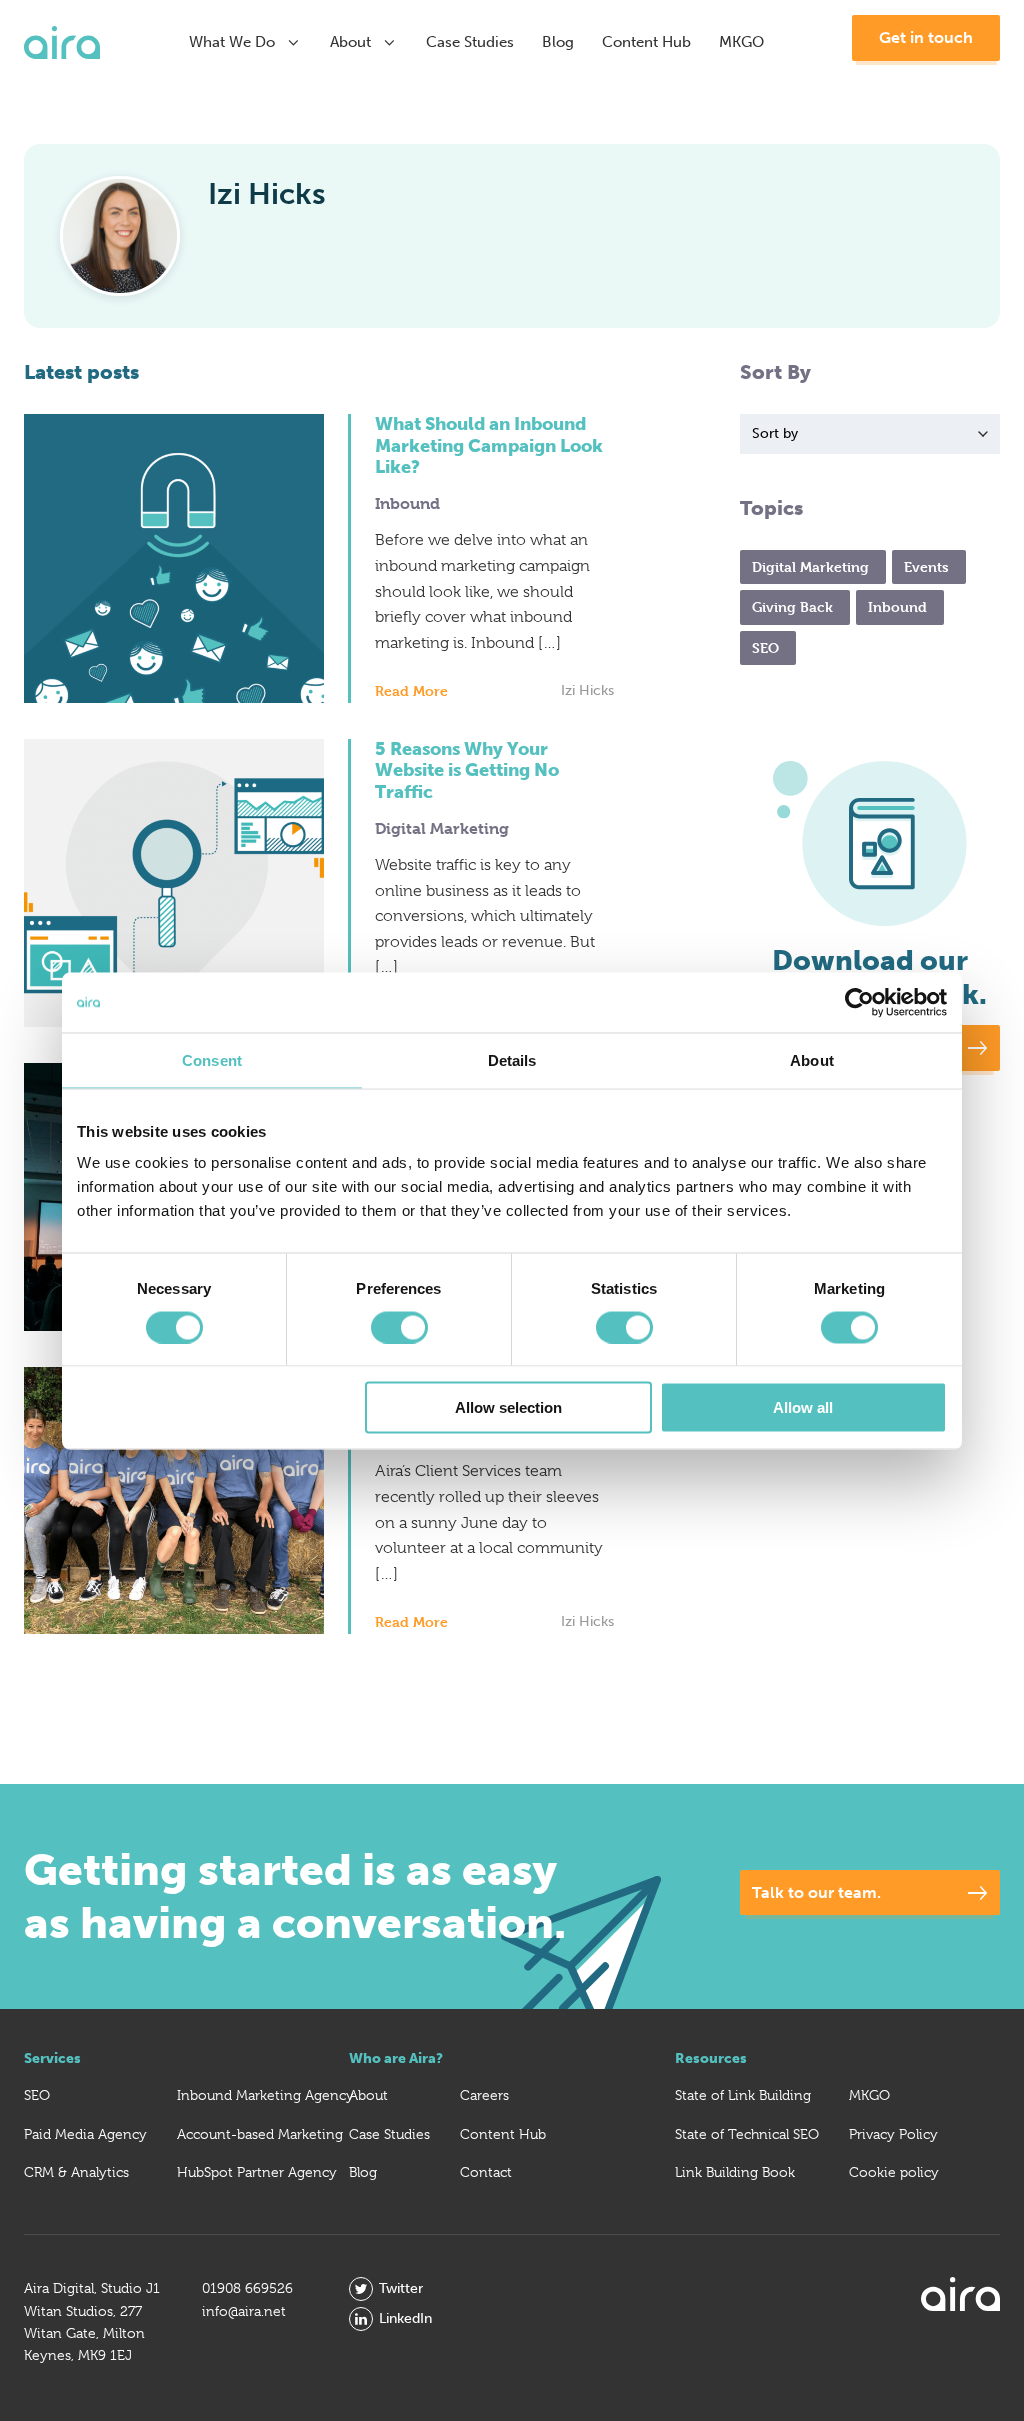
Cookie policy (894, 2172)
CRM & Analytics (76, 2172)
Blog (558, 42)
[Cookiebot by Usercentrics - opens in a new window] (859, 1002)
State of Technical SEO (747, 2134)
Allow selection (508, 1407)
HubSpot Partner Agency (257, 2172)
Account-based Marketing (260, 2134)
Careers (484, 2095)
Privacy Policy (893, 2134)
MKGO (741, 42)
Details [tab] (512, 1059)
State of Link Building (743, 2095)
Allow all (803, 1407)
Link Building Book (735, 2172)
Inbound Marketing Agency (265, 2095)
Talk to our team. (816, 1892)
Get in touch (926, 37)
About (350, 42)
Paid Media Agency (85, 2134)
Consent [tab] (212, 1059)
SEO (37, 2095)
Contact (486, 2172)
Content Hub (646, 42)
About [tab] (812, 1059)
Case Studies (470, 42)
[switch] (399, 1327)
